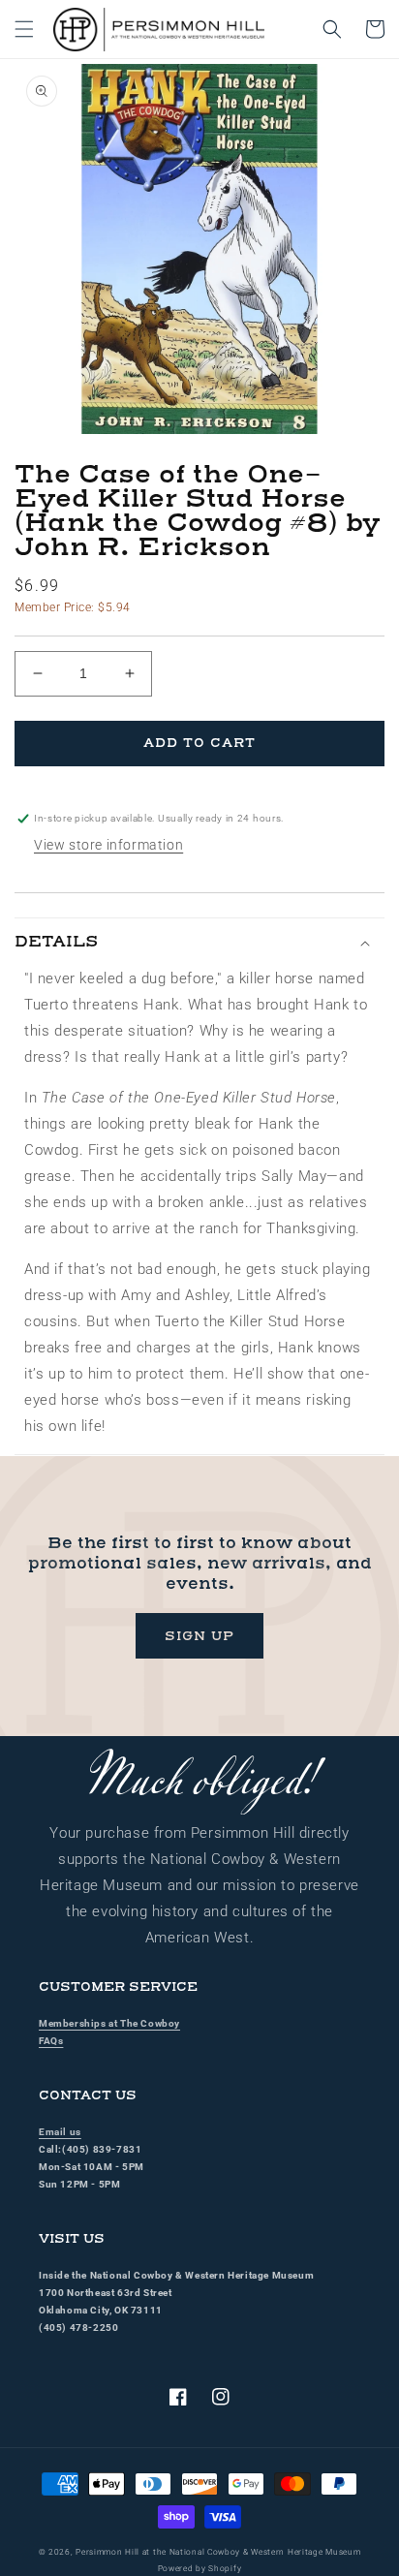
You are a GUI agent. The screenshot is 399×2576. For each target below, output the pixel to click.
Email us (60, 2132)
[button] (24, 29)
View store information (108, 845)
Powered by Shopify (200, 2568)
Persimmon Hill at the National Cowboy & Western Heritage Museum (218, 2552)
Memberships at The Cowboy (109, 2023)
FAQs (51, 2041)
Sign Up (199, 1636)
